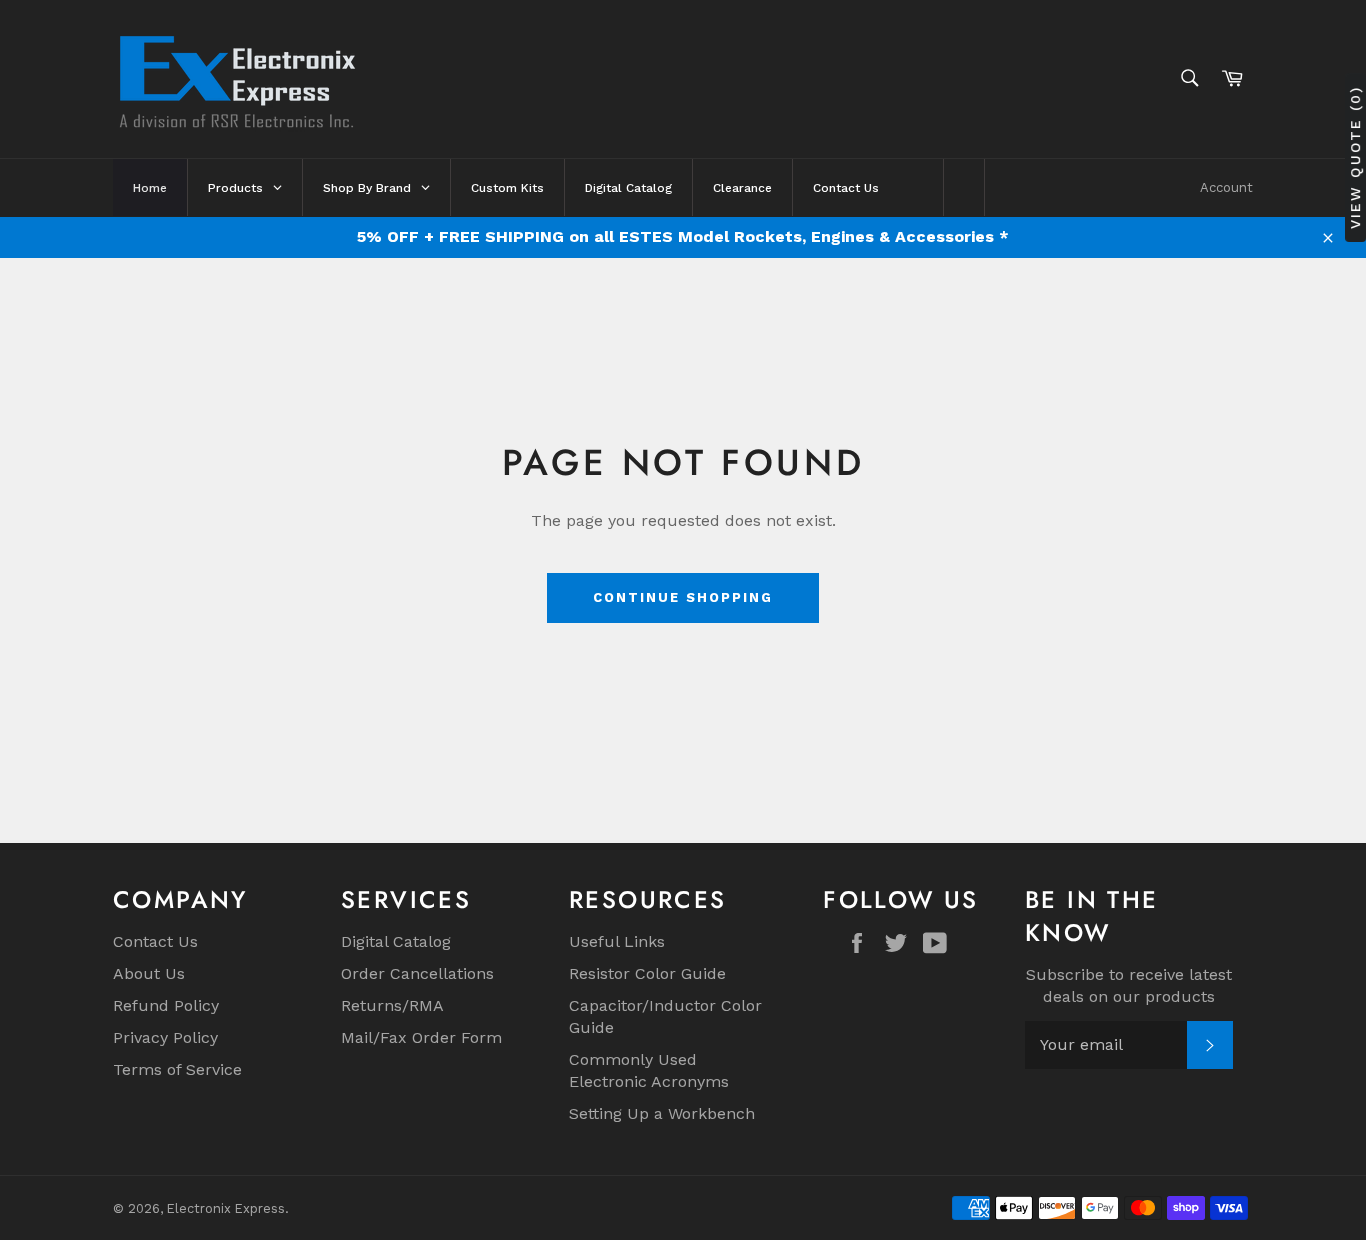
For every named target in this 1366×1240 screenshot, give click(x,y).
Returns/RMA (392, 1005)
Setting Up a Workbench (662, 1113)
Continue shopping (682, 597)
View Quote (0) (1355, 157)
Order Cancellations (417, 973)
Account (1226, 187)
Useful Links (617, 941)
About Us (149, 973)
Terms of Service (177, 1069)
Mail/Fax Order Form (421, 1037)
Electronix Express (226, 1208)
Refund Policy (166, 1005)
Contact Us (155, 941)
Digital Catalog (396, 941)
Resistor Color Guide (647, 973)
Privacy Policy (165, 1037)
